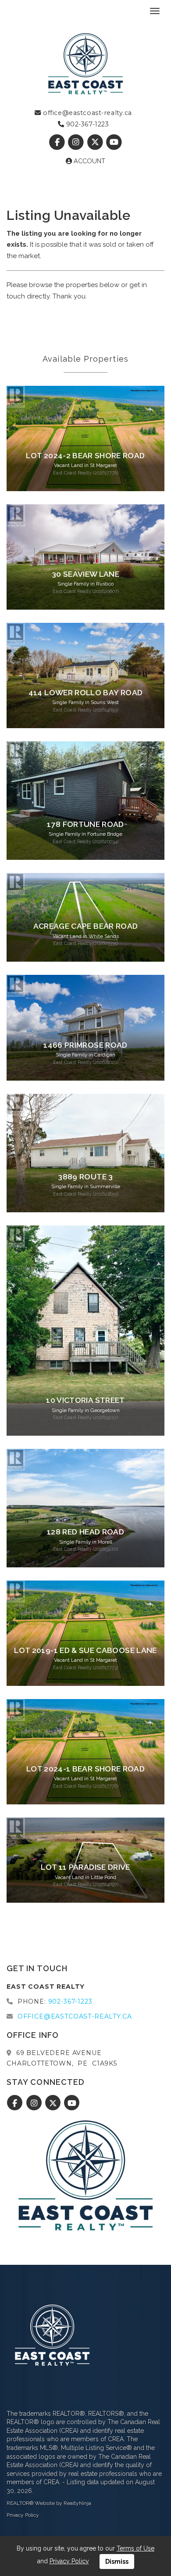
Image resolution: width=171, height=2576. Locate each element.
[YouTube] (114, 142)
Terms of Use (135, 2548)
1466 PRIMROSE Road (85, 1045)
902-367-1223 (86, 124)
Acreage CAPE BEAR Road (86, 926)
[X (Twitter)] (96, 142)
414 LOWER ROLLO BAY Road (85, 693)
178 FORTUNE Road (85, 824)
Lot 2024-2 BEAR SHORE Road (85, 456)
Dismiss (117, 2562)
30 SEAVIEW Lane (85, 574)
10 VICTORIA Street (85, 1400)
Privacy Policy (23, 2515)
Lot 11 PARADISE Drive (85, 1867)
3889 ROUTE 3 (85, 1177)
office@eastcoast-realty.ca (87, 113)
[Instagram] (77, 142)
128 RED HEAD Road (85, 1532)
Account (89, 161)
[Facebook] (58, 142)
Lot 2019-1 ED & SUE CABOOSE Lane (85, 1650)
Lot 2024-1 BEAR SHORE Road (85, 1769)
